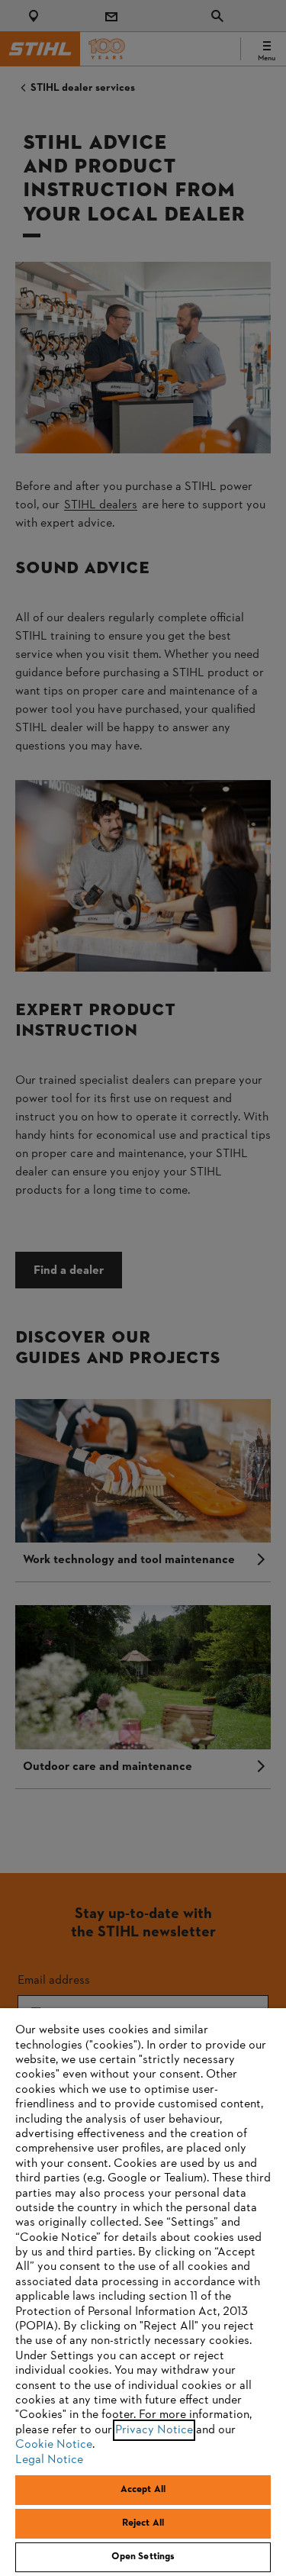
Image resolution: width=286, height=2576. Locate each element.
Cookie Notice (54, 2445)
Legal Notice (49, 2460)
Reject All (143, 2523)
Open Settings (143, 2557)
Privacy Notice (154, 2430)
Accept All (143, 2490)
